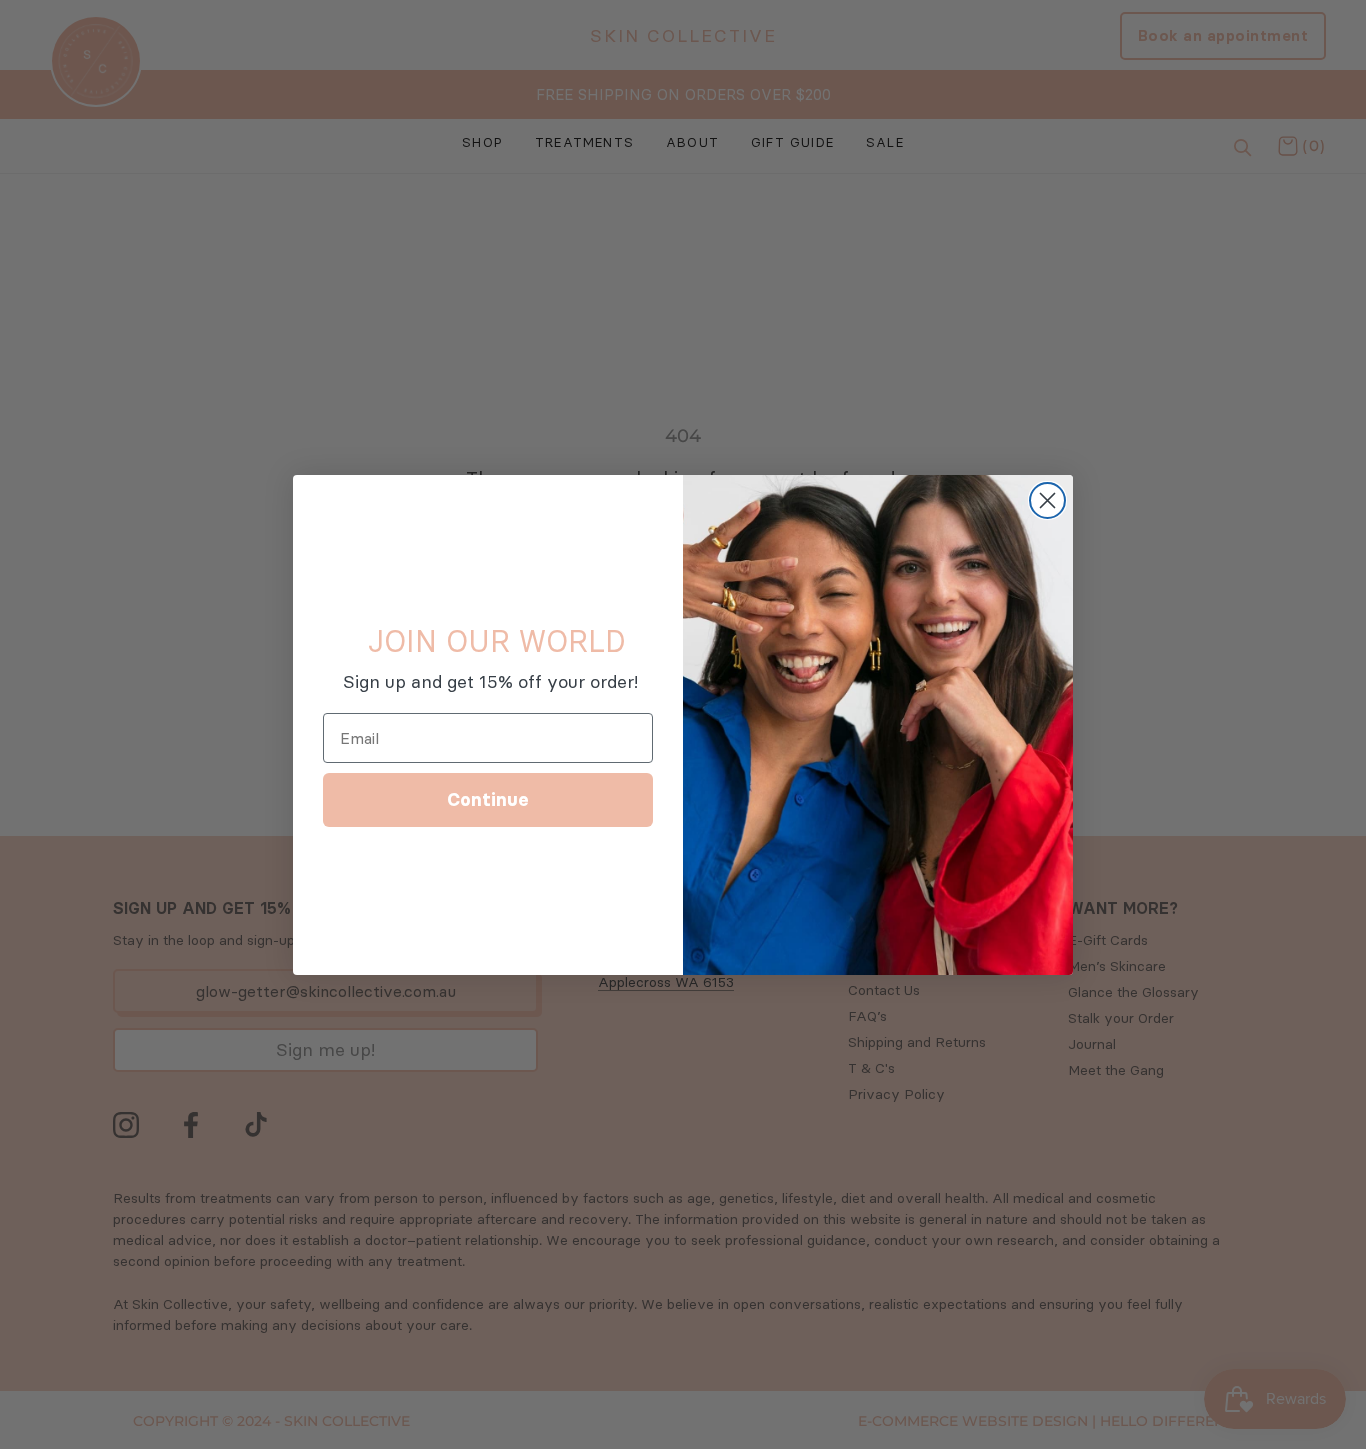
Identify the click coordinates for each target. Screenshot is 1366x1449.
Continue (488, 800)
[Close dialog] (1047, 500)
